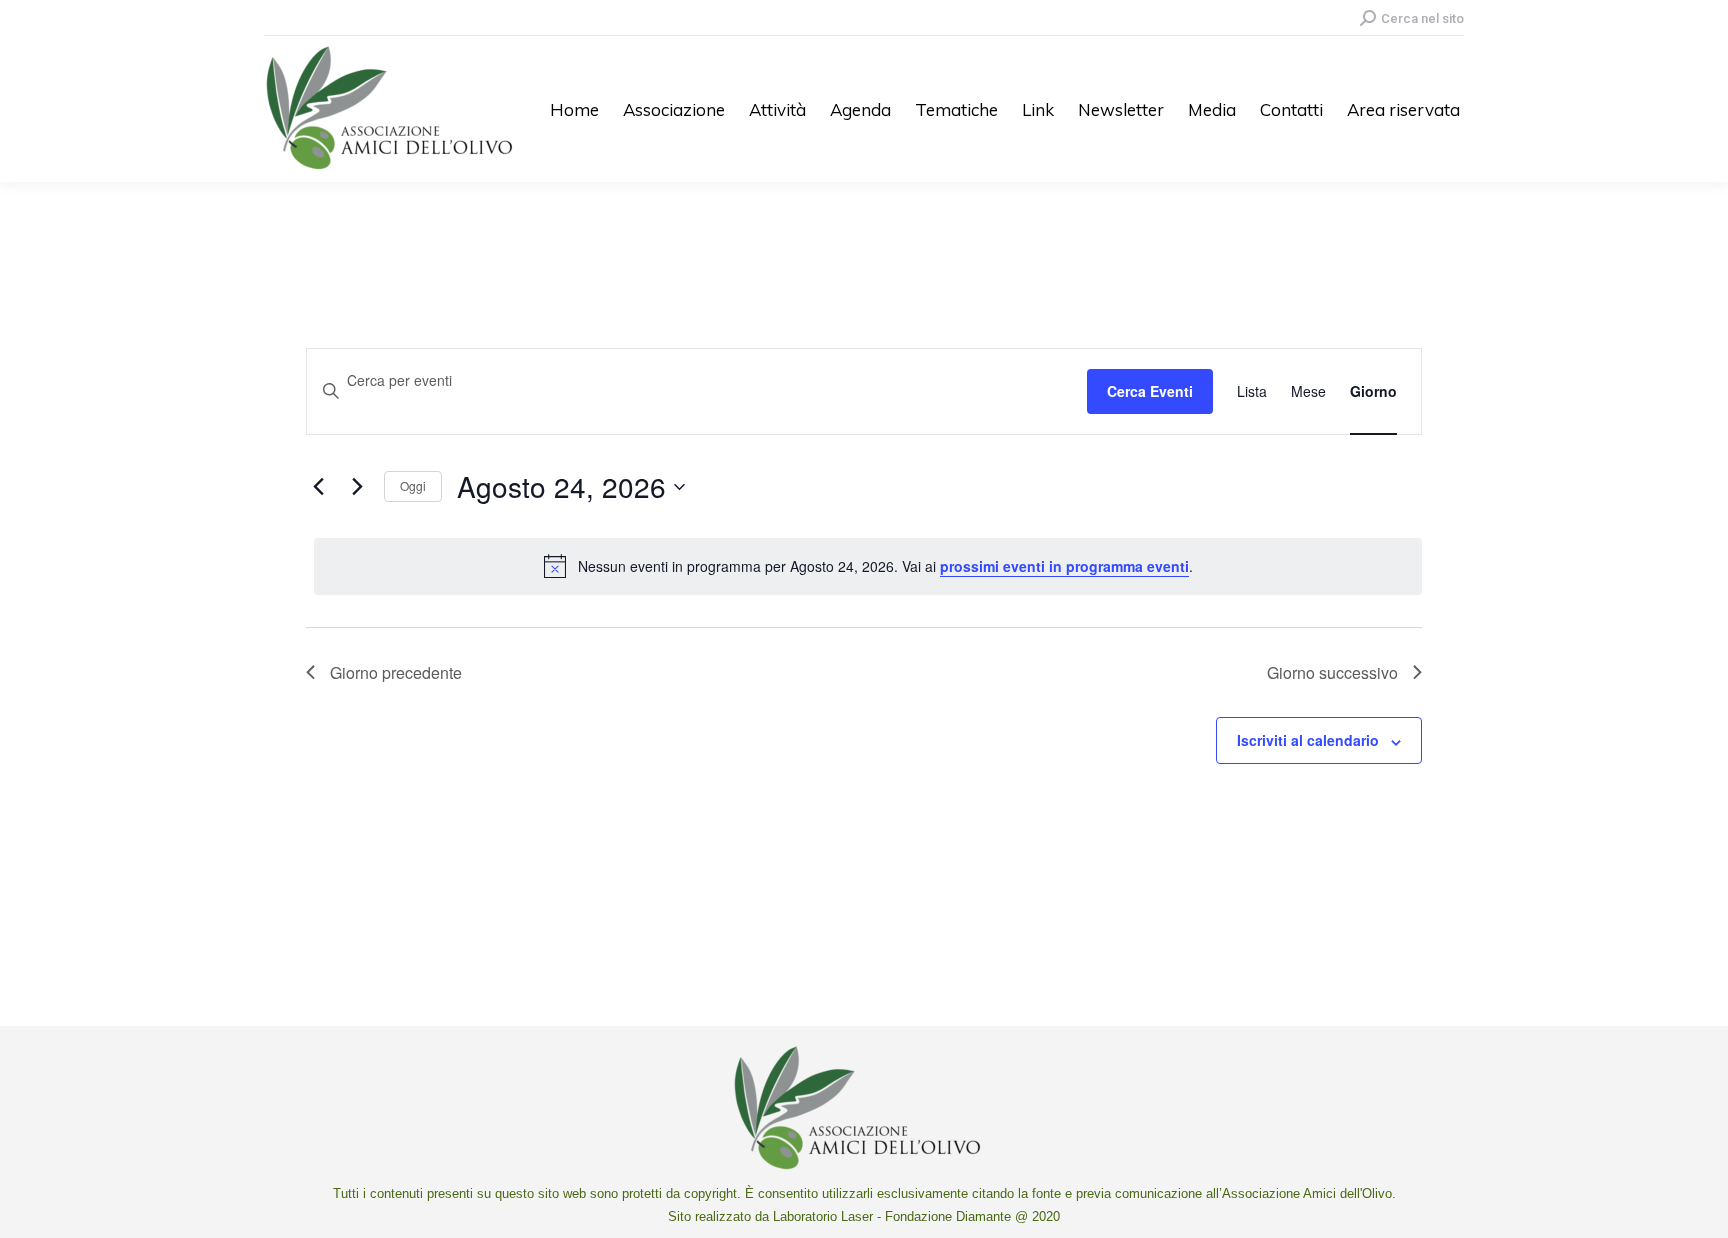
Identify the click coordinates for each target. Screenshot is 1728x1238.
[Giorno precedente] (318, 487)
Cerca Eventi (1150, 391)
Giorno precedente (396, 672)
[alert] (868, 566)
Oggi (413, 485)
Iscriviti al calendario (1308, 740)
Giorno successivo (1332, 672)
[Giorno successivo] (357, 487)
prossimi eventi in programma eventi (1064, 566)
